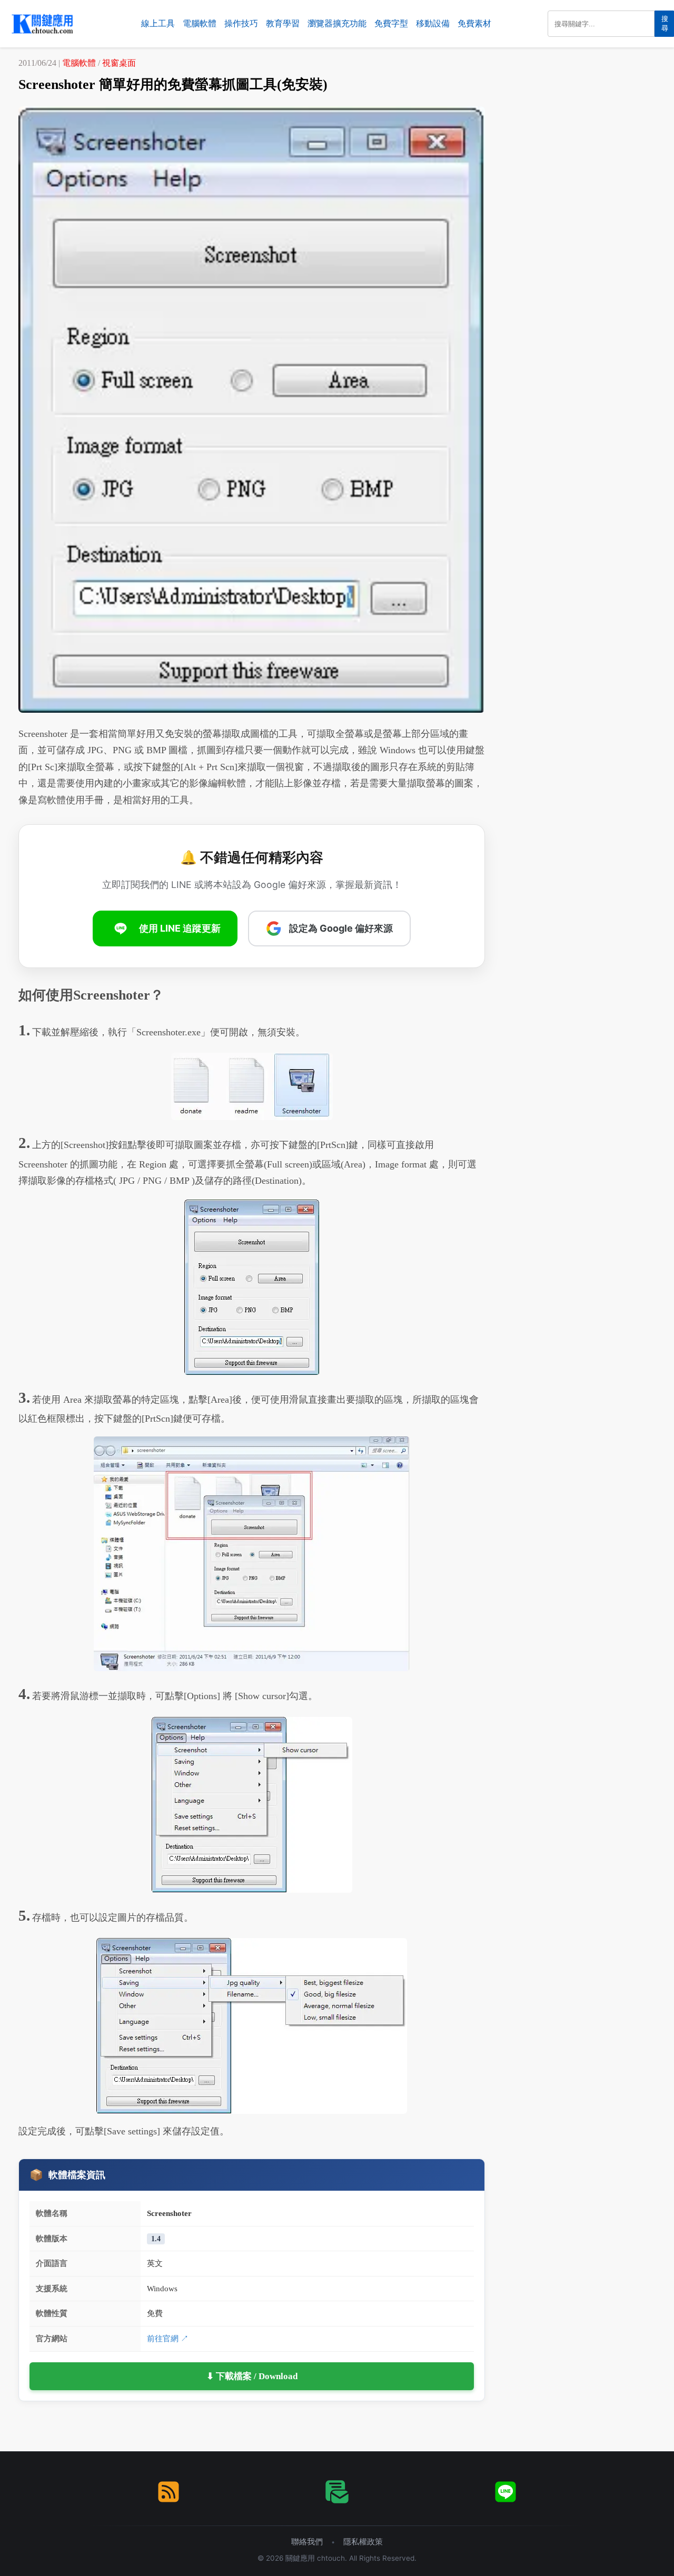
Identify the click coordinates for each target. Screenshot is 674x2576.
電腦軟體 (200, 23)
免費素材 (474, 23)
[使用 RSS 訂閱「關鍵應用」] (168, 2492)
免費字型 (391, 23)
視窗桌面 (119, 63)
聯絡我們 (307, 2542)
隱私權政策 (363, 2542)
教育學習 (283, 23)
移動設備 (433, 23)
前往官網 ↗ (168, 2338)
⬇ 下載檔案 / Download (252, 2376)
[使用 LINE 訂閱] (506, 2492)
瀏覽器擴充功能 (337, 23)
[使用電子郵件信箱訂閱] (337, 2492)
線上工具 (158, 23)
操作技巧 (241, 23)
